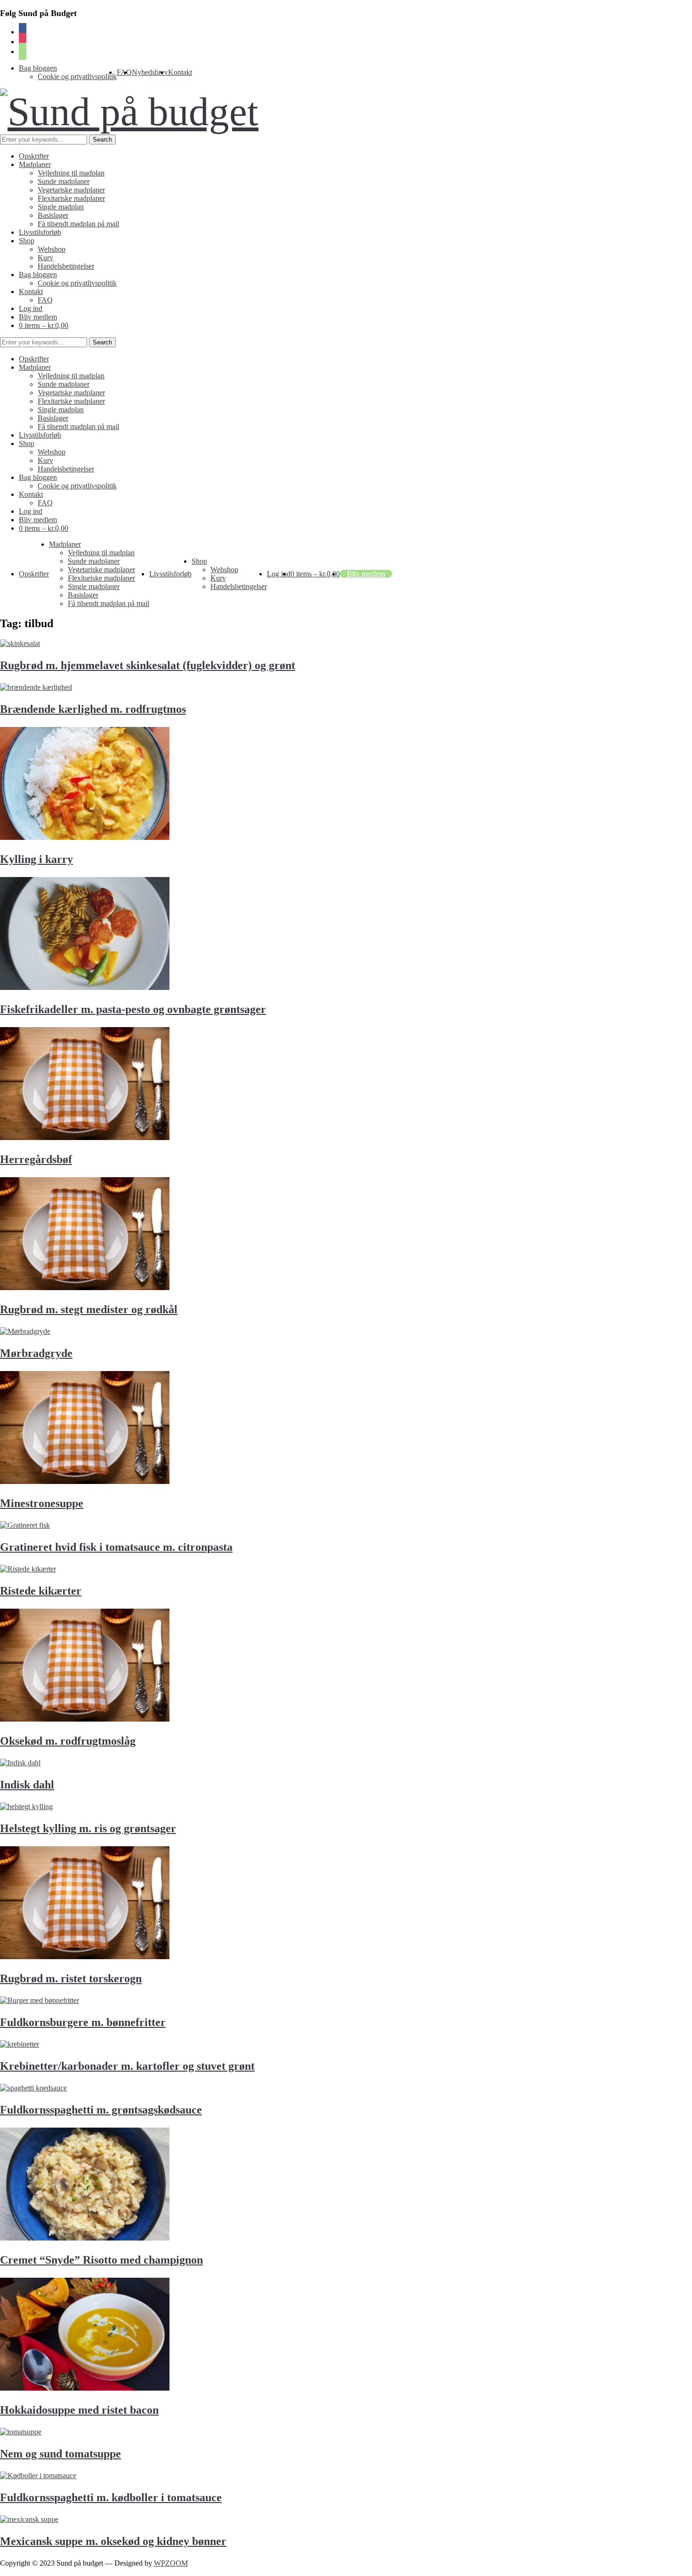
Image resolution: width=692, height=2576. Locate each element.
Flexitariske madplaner (71, 198)
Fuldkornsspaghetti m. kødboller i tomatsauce (111, 2497)
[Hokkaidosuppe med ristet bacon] (85, 2388)
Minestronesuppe (42, 1503)
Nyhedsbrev (150, 72)
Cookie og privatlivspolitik (77, 76)
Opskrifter (34, 156)
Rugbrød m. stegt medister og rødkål (89, 1309)
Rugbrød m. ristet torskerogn (71, 1978)
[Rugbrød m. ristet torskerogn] (85, 1957)
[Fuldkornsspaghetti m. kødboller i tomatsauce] (38, 2476)
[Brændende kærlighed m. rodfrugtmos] (36, 687)
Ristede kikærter (41, 1591)
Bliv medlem (38, 317)
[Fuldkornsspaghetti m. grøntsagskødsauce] (33, 2088)
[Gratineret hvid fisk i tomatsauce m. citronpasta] (25, 1525)
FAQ (45, 300)
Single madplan (61, 207)
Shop (27, 241)
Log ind (31, 308)
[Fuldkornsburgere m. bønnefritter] (40, 2000)
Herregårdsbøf (36, 1159)
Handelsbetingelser (66, 266)
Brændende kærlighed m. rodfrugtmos (93, 709)
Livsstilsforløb (40, 232)
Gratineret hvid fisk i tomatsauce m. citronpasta (116, 1547)
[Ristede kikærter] (28, 1569)
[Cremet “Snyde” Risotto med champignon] (85, 2238)
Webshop (52, 249)
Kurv (45, 258)
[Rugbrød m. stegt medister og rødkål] (85, 1288)
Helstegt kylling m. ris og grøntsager (88, 1828)
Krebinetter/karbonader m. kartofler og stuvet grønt (127, 2066)
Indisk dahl (27, 1785)
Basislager (53, 215)
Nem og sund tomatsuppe (60, 2454)
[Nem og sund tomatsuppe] (21, 2432)
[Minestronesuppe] (85, 1481)
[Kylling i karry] (85, 837)
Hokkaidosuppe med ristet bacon (79, 2410)
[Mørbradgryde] (25, 1331)
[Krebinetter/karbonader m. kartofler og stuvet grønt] (20, 2044)
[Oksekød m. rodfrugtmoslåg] (85, 1719)
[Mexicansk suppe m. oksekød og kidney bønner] (29, 2519)
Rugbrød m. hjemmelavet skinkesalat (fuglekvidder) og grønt (148, 665)
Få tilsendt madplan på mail (78, 224)
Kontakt (180, 72)
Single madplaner (94, 586)
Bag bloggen (38, 68)
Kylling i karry (36, 859)
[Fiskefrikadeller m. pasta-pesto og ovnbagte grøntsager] (85, 987)
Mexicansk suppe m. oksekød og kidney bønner (113, 2541)
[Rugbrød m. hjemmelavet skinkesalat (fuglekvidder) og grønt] (20, 643)
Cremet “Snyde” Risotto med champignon (101, 2260)
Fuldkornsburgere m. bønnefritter (83, 2022)
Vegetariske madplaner (71, 190)
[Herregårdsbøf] (85, 1137)
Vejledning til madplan (71, 173)
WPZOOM (171, 2563)
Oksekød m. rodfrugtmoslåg (68, 1741)
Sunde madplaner (64, 181)
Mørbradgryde (36, 1353)
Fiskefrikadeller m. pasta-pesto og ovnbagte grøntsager (133, 1009)
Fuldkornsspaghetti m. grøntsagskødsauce (101, 2110)
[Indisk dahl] (20, 1763)
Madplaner (35, 164)
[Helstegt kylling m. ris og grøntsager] (26, 1806)
